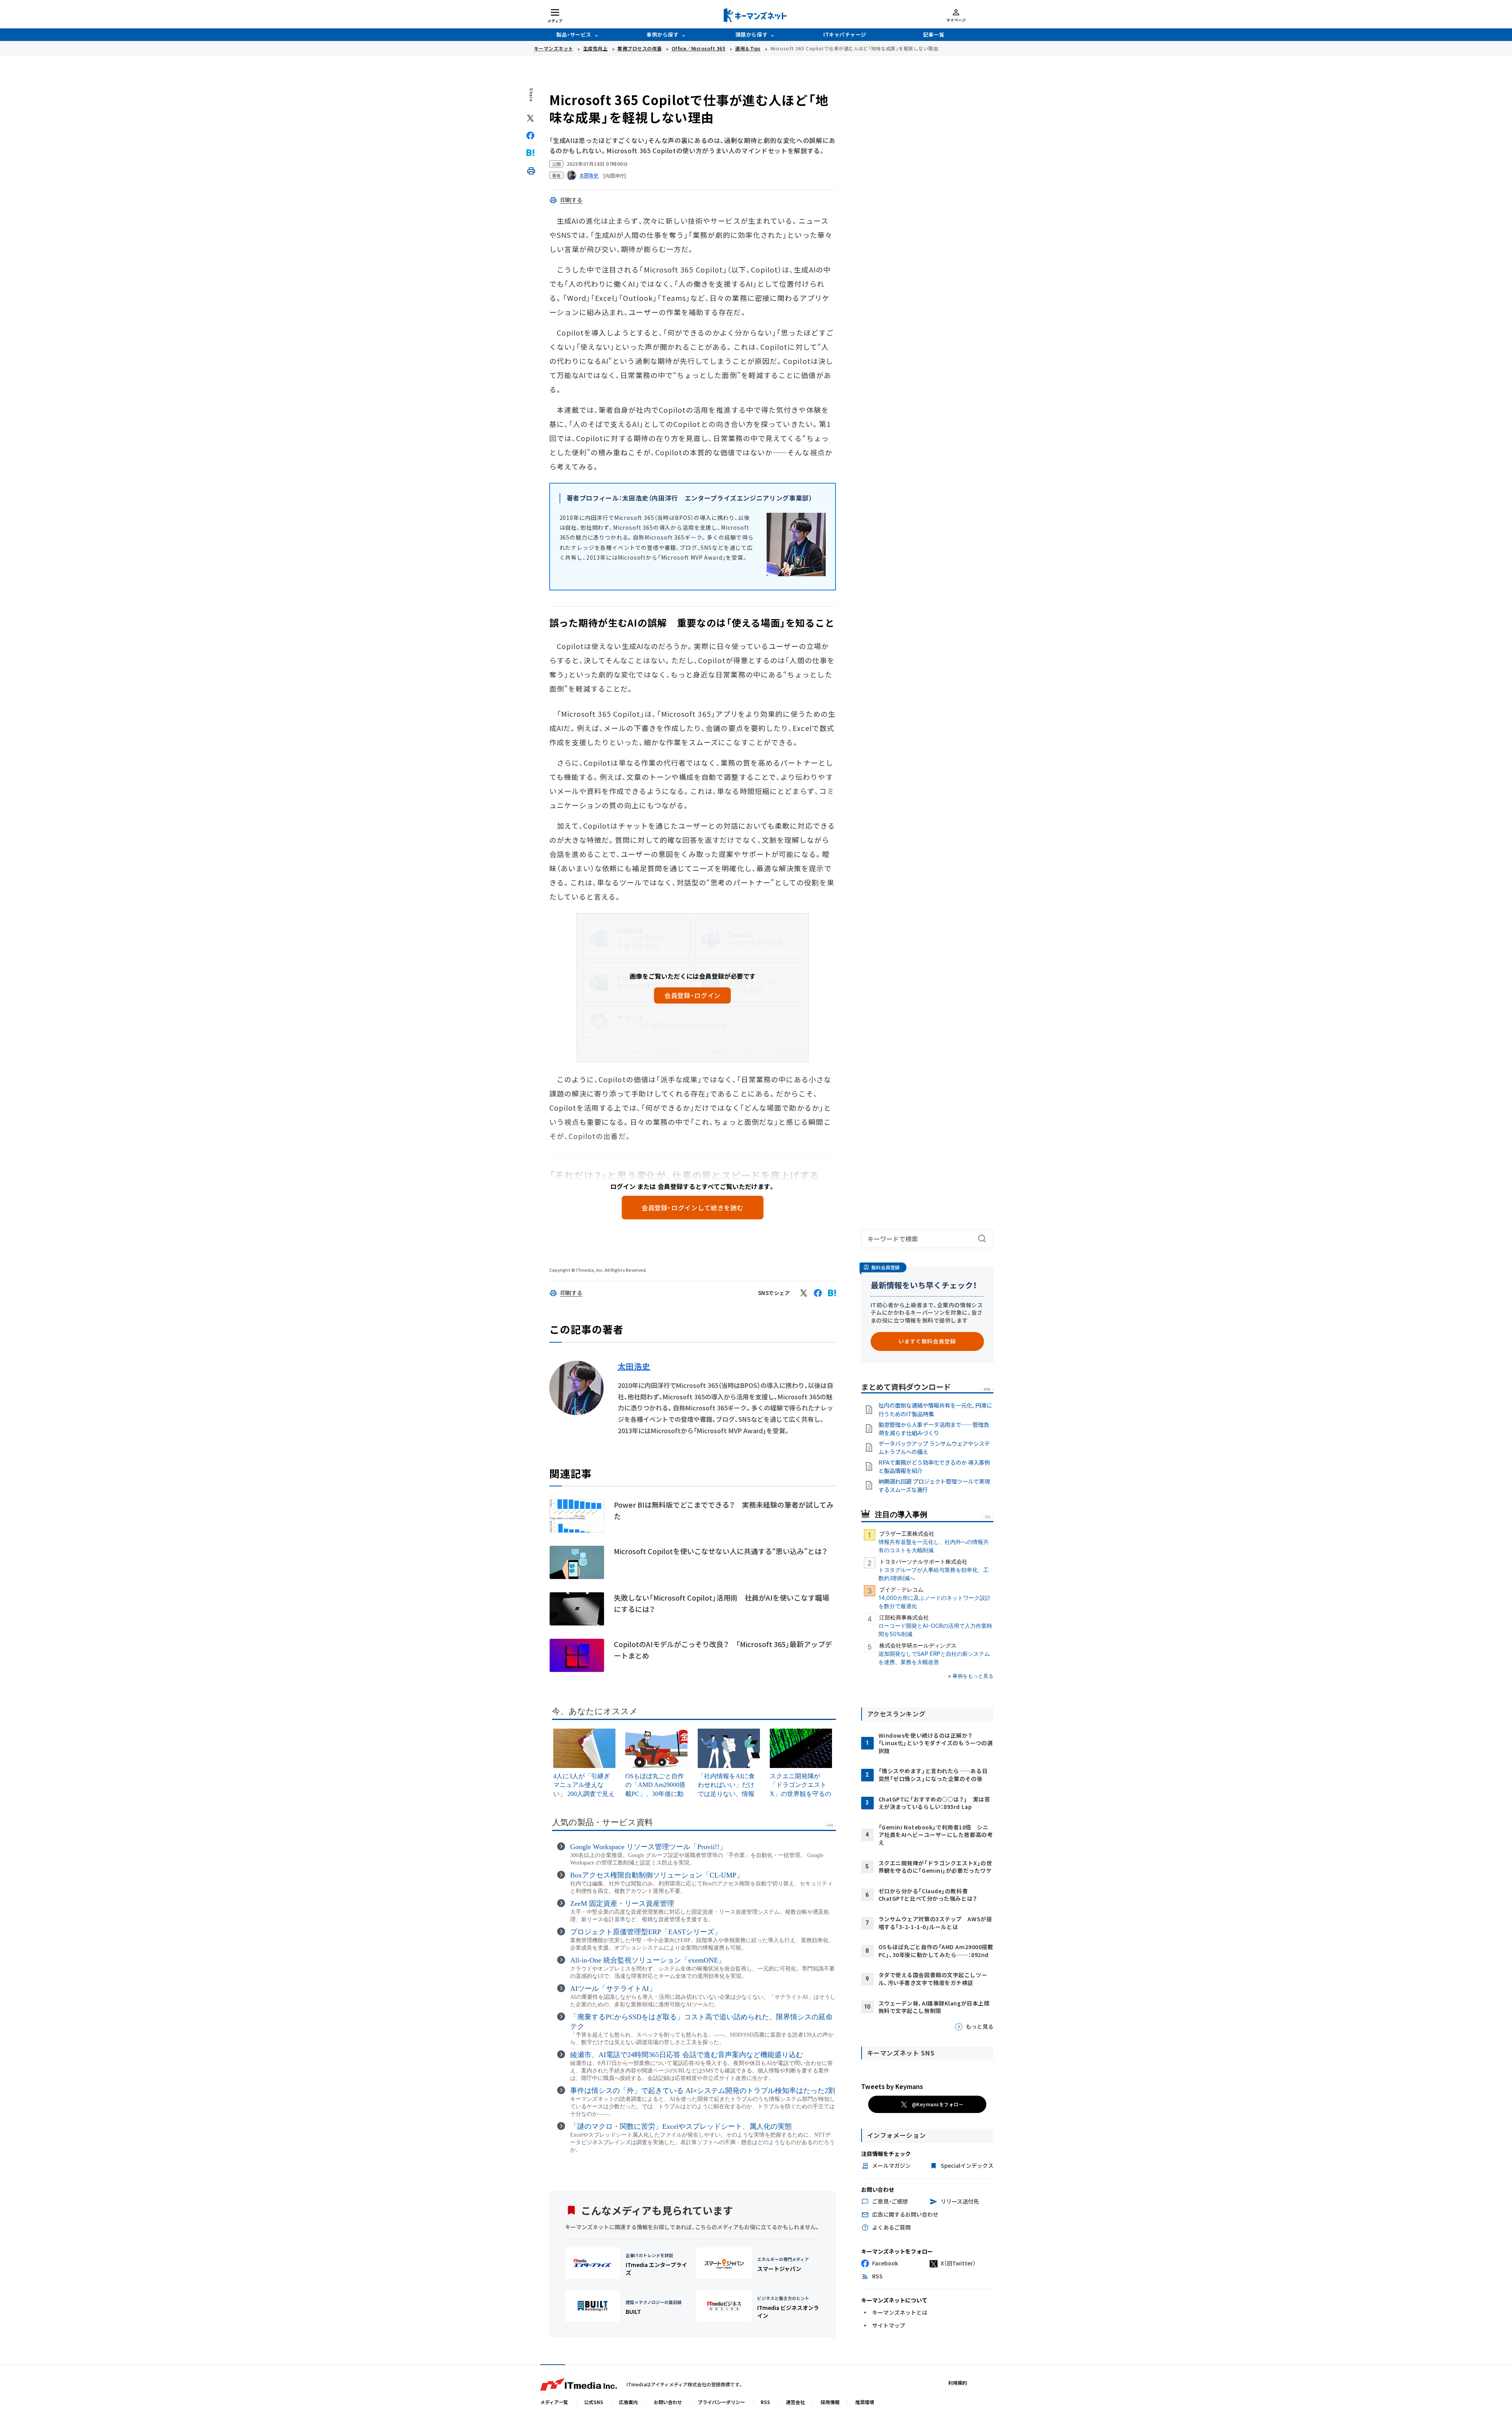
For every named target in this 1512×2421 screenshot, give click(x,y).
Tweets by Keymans (892, 2086)
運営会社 (795, 2402)
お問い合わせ (668, 2402)
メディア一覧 (554, 2402)
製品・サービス (574, 34)
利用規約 (958, 2383)
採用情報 (830, 2402)
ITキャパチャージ (845, 34)
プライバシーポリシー (721, 2402)
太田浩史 (634, 1366)
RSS (765, 2402)
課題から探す (751, 34)
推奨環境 (865, 2402)
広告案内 (628, 2402)
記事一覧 (934, 34)
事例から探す (662, 34)
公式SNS (594, 2402)
